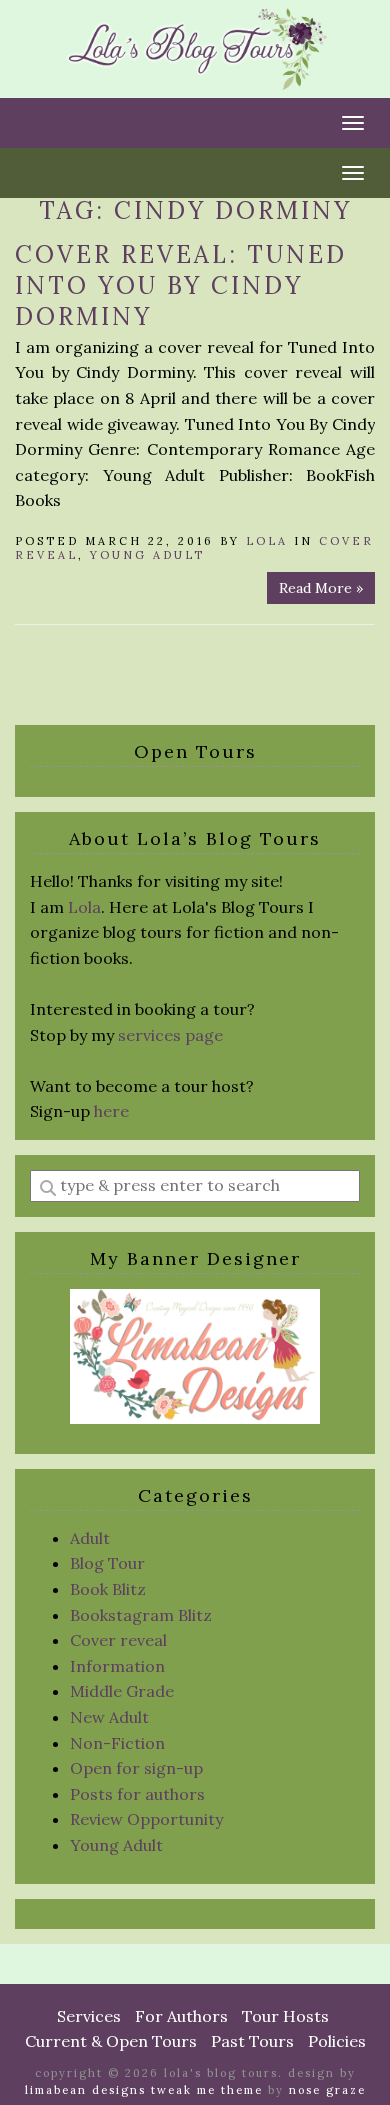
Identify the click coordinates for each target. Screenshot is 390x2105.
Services (89, 2016)
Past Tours (252, 2041)
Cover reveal (118, 1640)
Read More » (321, 588)
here (111, 1111)
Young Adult (147, 555)
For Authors (181, 2016)
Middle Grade (122, 1691)
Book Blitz (108, 1589)
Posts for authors (137, 1794)
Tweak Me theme (207, 2090)
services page (170, 1035)
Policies (337, 2041)
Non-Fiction (117, 1743)
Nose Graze (327, 2090)
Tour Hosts (285, 2016)
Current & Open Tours (111, 2041)
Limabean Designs (85, 2090)
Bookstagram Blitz (141, 1615)
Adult (90, 1538)
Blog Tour (107, 1563)
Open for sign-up (136, 1768)
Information (117, 1666)
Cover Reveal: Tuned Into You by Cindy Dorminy (181, 285)
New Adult (109, 1717)
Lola (267, 541)
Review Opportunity (146, 1819)
